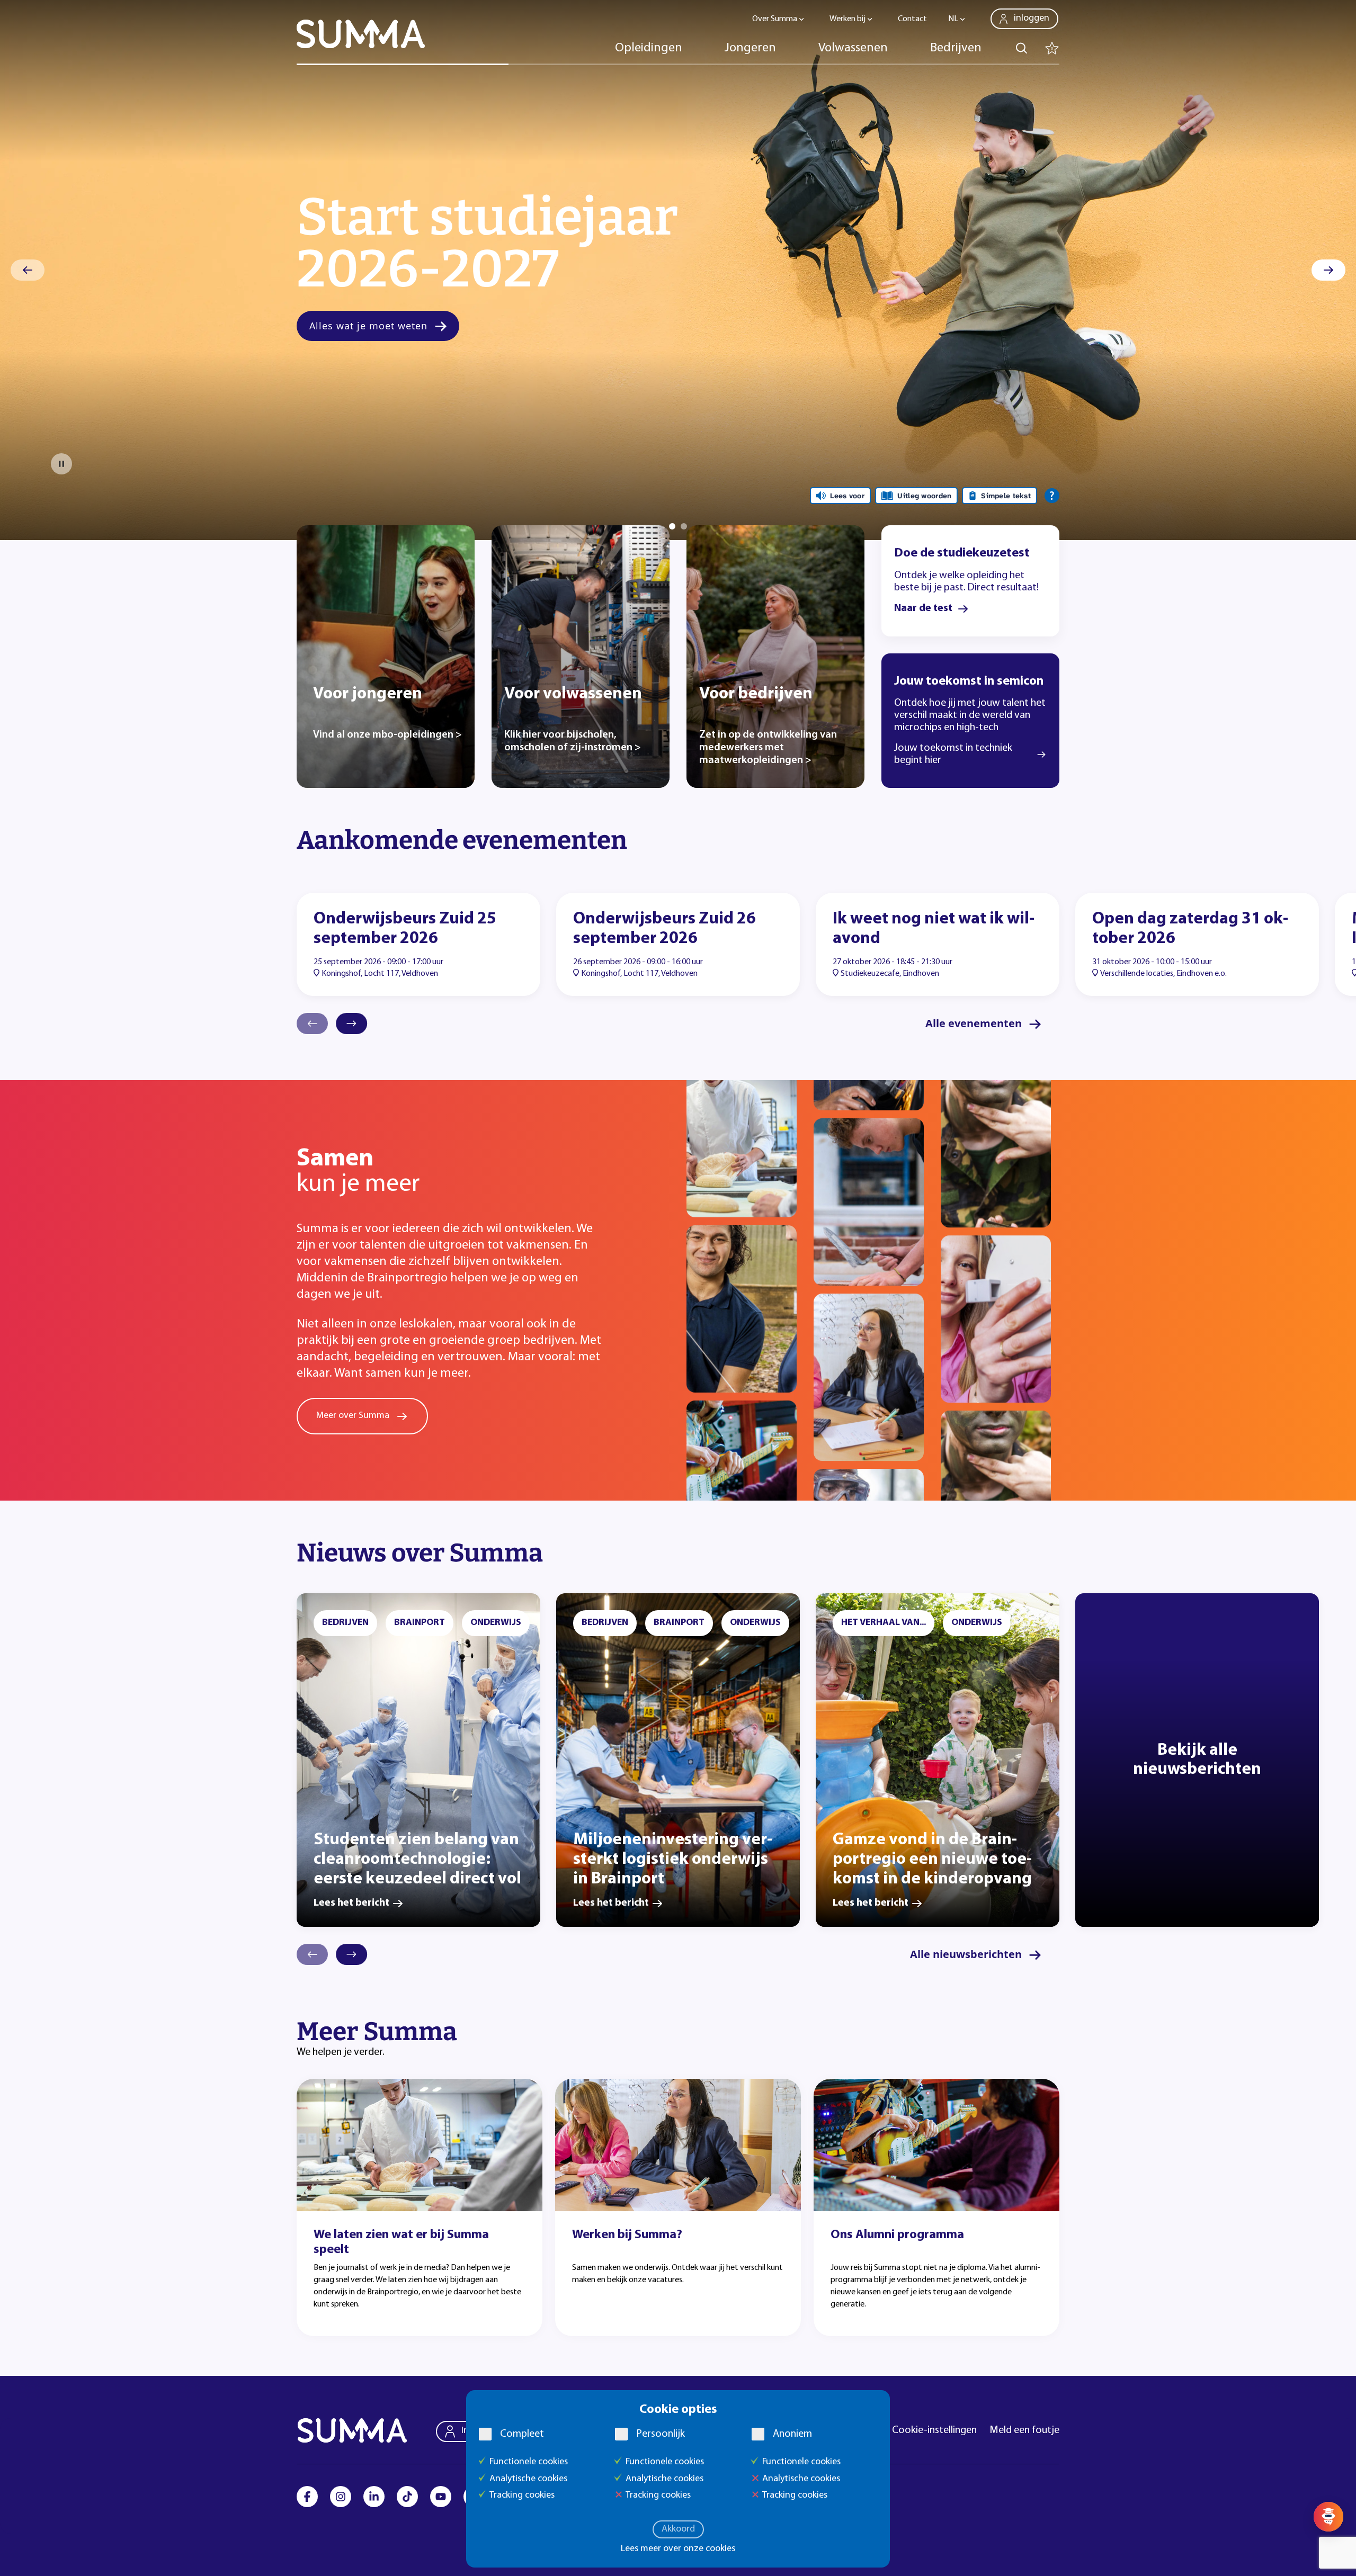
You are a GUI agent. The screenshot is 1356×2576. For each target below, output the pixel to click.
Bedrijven (956, 48)
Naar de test (923, 608)
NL (953, 19)
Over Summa (775, 19)
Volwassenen (853, 48)
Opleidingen (649, 48)
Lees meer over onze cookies (678, 2549)
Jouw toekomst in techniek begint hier (953, 754)
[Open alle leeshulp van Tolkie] (1052, 496)
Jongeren (750, 48)
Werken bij (847, 19)
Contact (912, 19)
